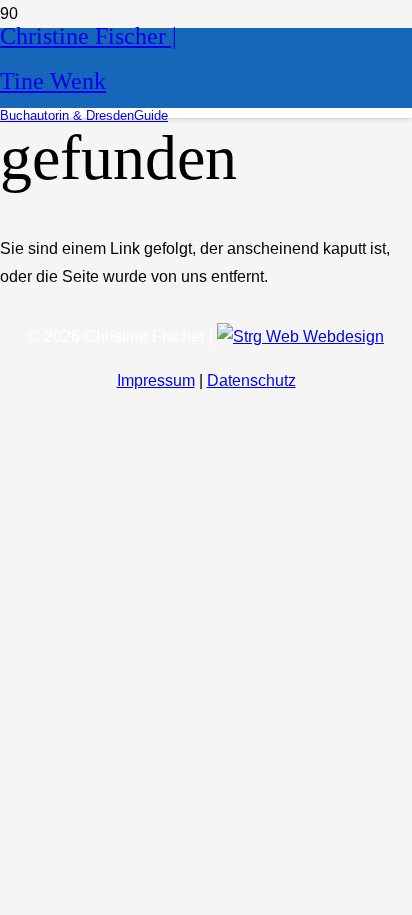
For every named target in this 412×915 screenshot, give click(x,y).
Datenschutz (251, 380)
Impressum (156, 380)
